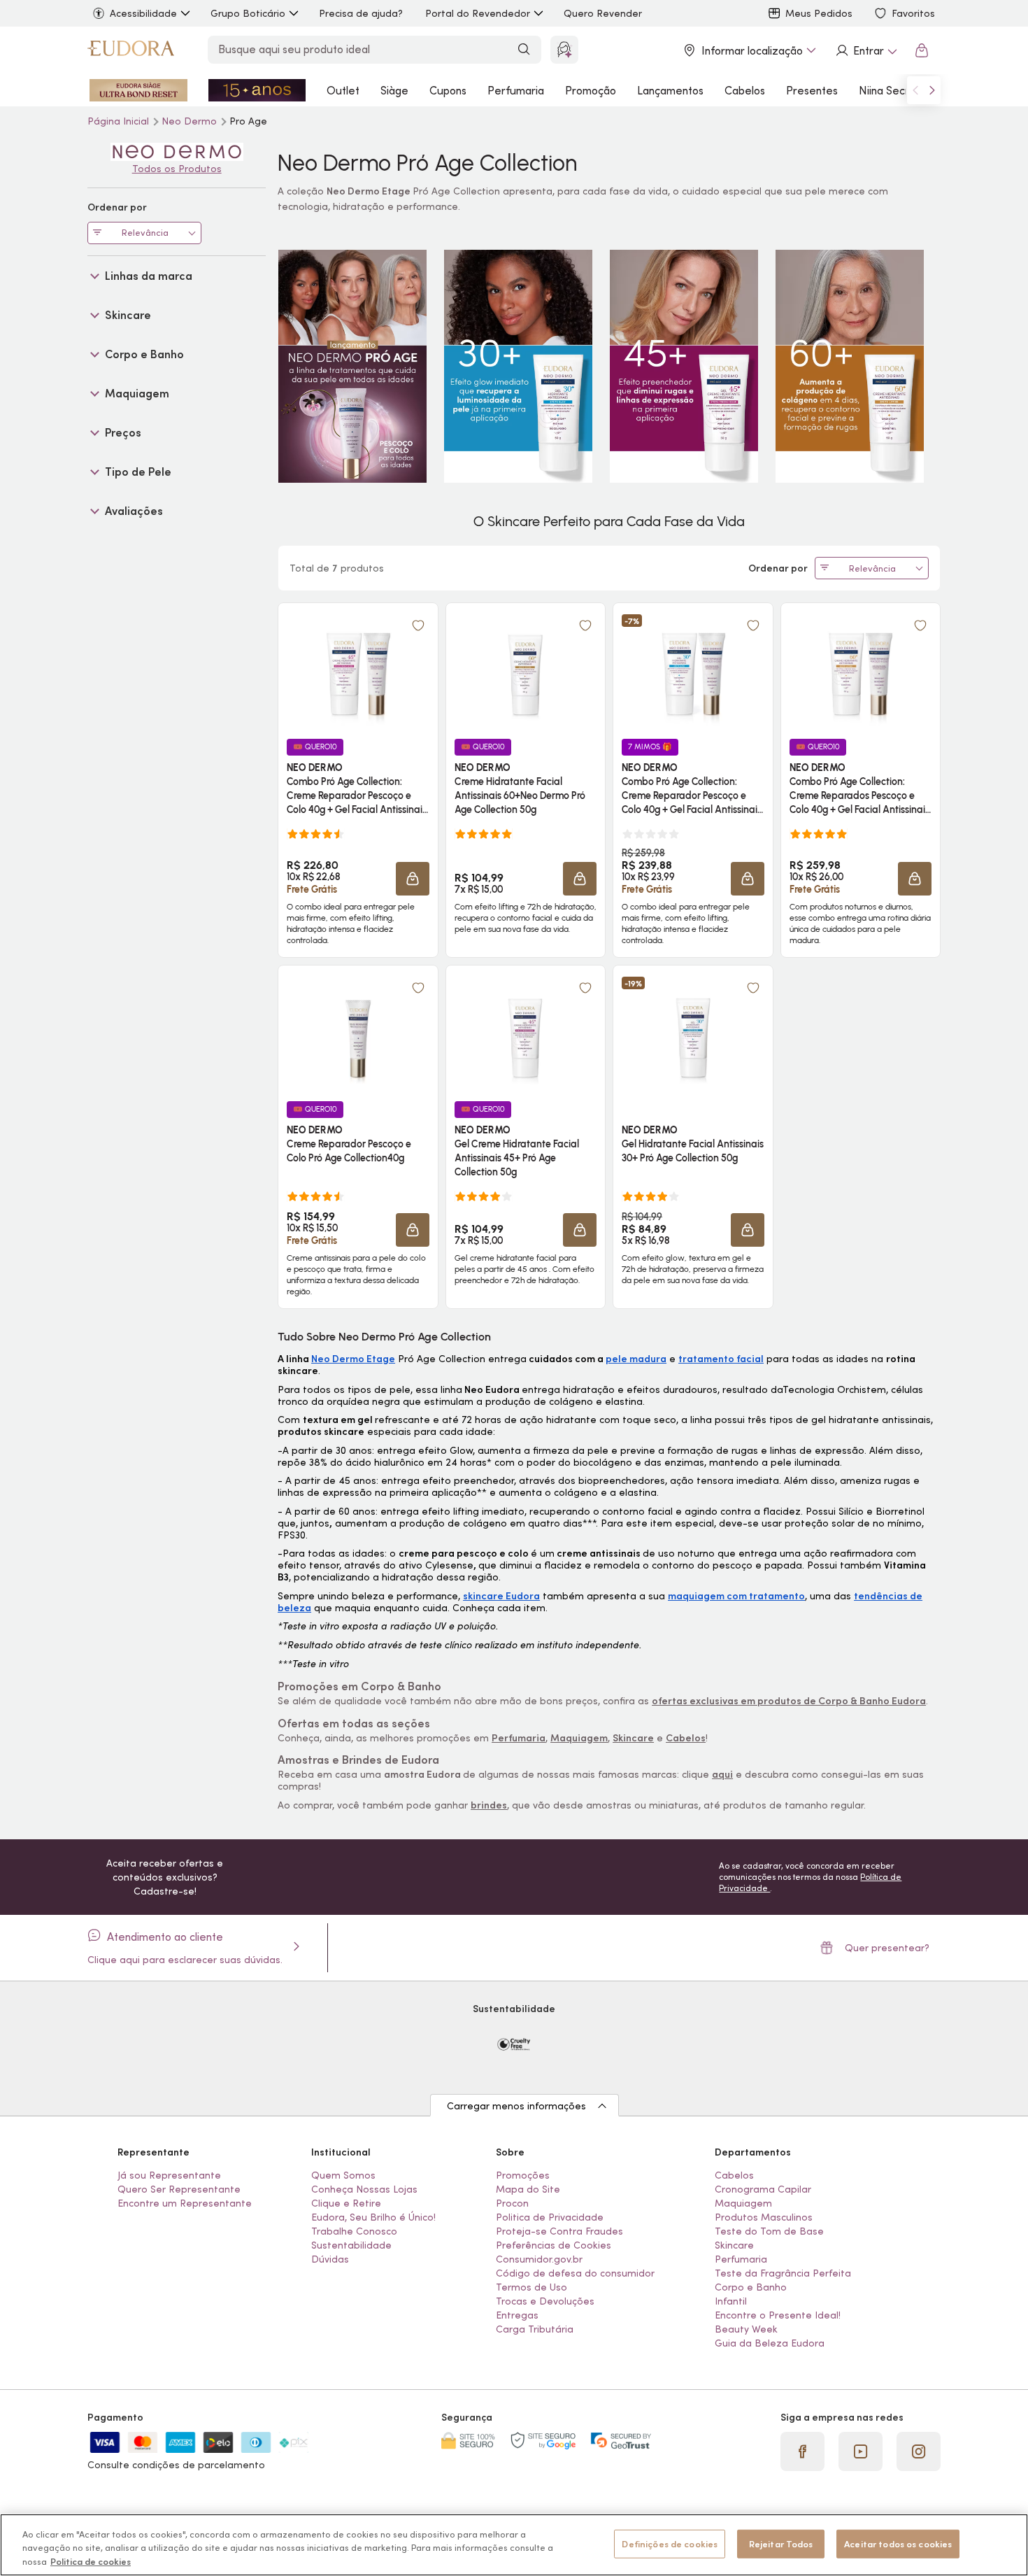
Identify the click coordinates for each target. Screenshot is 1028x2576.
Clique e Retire (346, 2203)
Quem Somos (343, 2175)
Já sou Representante (169, 2175)
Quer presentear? (887, 1948)
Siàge (394, 90)
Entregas (517, 2315)
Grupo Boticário (248, 13)
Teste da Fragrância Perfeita (783, 2273)
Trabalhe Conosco (354, 2231)
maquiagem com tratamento (736, 1596)
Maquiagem (743, 2203)
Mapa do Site (528, 2189)
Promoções (523, 2175)
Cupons (448, 90)
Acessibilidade (143, 13)
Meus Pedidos (819, 13)
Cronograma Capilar (763, 2189)
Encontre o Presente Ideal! (778, 2315)
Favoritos (913, 13)
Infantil (731, 2301)
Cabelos (745, 90)
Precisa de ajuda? (361, 13)
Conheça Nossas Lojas (364, 2189)
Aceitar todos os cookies (898, 2543)
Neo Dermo (191, 121)
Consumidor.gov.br (539, 2259)
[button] (418, 625)
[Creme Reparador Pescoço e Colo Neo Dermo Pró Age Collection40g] (358, 1033)
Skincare (734, 2245)
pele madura (636, 1359)
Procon (512, 2203)
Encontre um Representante (185, 2203)
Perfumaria (516, 90)
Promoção (591, 90)
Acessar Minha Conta (866, 50)
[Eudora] (131, 50)
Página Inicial (120, 121)
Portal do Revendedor (478, 13)
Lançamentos (670, 90)
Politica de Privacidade (550, 2217)
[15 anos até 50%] (257, 90)
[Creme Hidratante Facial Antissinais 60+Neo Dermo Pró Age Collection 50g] (525, 670)
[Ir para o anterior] (915, 90)
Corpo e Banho (751, 2287)
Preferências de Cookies (554, 2245)
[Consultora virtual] (564, 50)
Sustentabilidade (351, 2245)
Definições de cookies (670, 2543)
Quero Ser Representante (179, 2189)
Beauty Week (746, 2329)
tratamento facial (721, 1359)
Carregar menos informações (516, 2106)
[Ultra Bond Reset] (138, 90)
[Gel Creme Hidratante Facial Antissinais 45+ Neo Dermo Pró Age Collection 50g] (525, 1033)
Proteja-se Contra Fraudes (559, 2231)
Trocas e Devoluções (545, 2301)
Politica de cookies (91, 2562)
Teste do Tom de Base (769, 2231)
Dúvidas (330, 2259)
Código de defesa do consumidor (575, 2273)
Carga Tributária (535, 2329)
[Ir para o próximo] (932, 90)
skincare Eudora (501, 1596)
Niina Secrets (892, 90)
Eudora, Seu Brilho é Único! (373, 2217)
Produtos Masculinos (764, 2217)
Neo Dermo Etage (353, 1359)
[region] (514, 2545)
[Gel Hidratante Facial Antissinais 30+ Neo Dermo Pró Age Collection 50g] (693, 1033)
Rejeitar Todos (781, 2543)
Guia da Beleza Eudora (770, 2343)
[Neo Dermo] (177, 152)
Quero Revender (603, 13)
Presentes (812, 90)
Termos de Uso (531, 2287)
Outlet (343, 90)
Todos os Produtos (177, 169)
